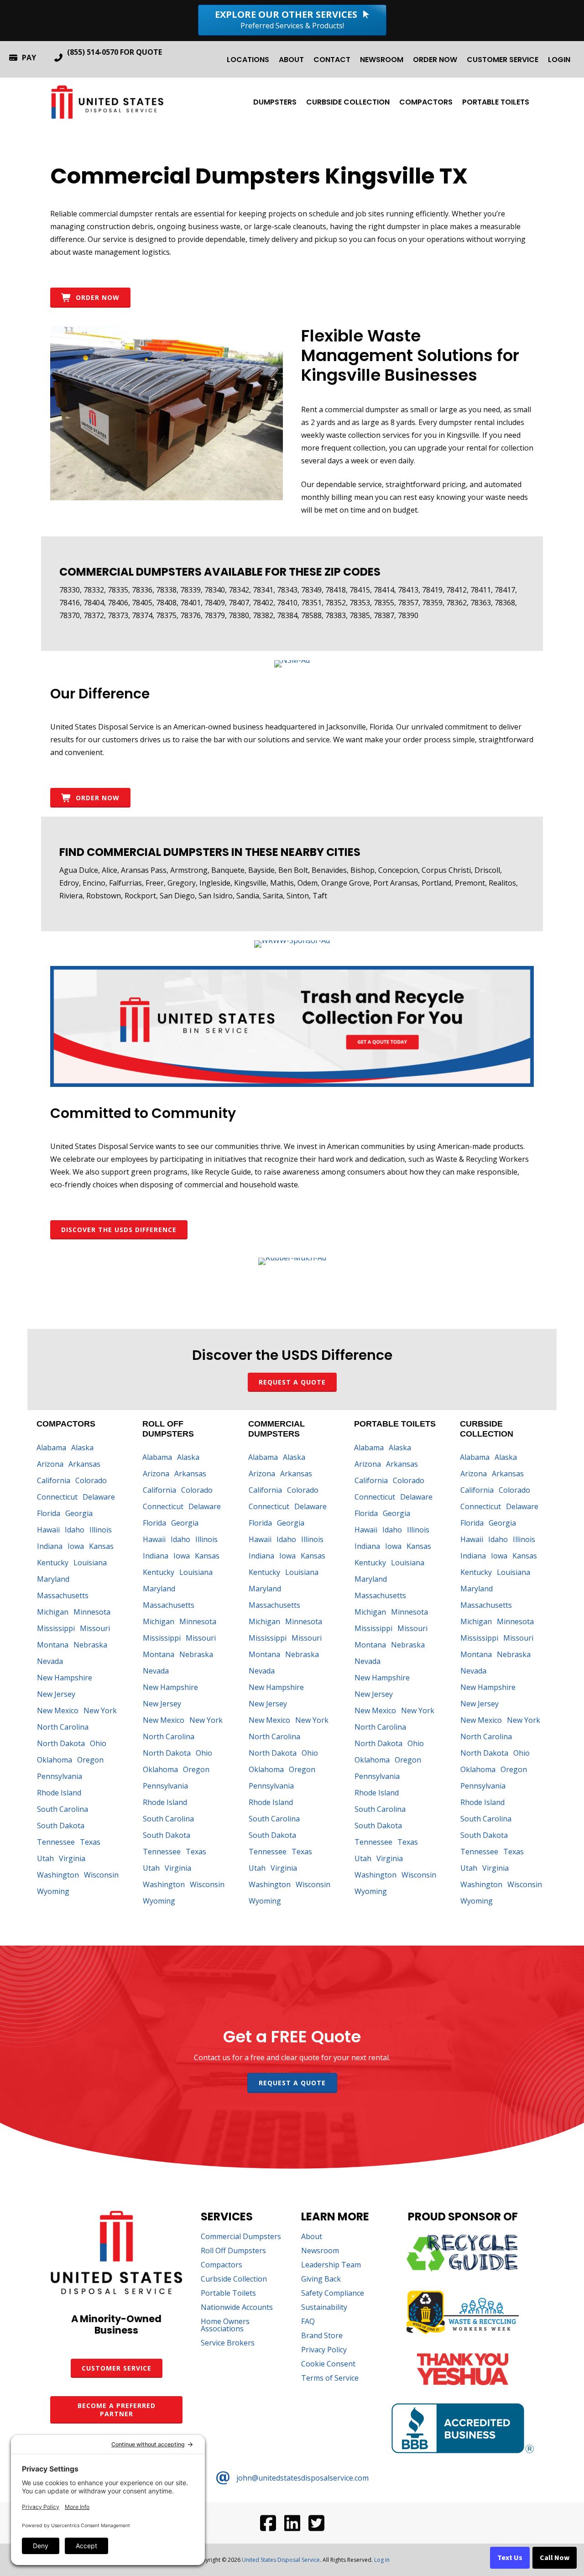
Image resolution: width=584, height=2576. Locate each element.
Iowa (76, 1546)
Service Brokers (228, 2343)
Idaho (75, 1530)
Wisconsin (101, 1875)
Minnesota (92, 1612)
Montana (53, 1645)
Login (559, 60)
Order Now (435, 60)
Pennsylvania (60, 1776)
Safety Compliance (333, 2294)
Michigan (53, 1612)
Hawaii (48, 1530)
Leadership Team (331, 2265)
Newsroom (382, 60)
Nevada (50, 1661)
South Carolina (63, 1809)
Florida (49, 1513)
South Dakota (61, 1826)
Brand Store (322, 2336)
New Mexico (58, 1710)
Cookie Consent (328, 2364)
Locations (248, 60)
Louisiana (90, 1563)
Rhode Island (59, 1793)
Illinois (101, 1530)
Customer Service (503, 60)
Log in (382, 2560)
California (54, 1480)
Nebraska (90, 1645)
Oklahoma (55, 1760)
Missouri (95, 1628)
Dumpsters (275, 102)
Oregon (90, 1760)
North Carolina (63, 1727)
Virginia (72, 1858)
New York (100, 1710)
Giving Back (321, 2280)
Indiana (50, 1546)
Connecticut (57, 1497)
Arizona (50, 1464)
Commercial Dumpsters (241, 2237)
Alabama (51, 1448)
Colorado (91, 1480)
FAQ (308, 2322)
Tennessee (56, 1842)
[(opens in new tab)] (292, 660)
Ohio (98, 1743)
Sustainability (324, 2308)
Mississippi (56, 1628)
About (291, 60)
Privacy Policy (324, 2350)
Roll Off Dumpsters (233, 2251)
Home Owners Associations (225, 2326)
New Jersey (56, 1694)
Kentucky (53, 1563)
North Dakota (61, 1743)
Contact (332, 60)
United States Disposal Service (281, 2560)
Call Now (555, 2558)
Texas (90, 1842)
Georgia (79, 1513)
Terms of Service (330, 2379)
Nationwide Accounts (237, 2308)
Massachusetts (63, 1595)
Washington (58, 1875)
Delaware (99, 1497)
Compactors (426, 102)
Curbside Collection (348, 102)
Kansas (101, 1546)
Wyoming (53, 1891)
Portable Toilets (496, 102)
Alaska (82, 1448)
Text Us (510, 2558)
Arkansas (84, 1464)
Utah (45, 1858)
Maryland (53, 1579)
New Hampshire (65, 1678)
